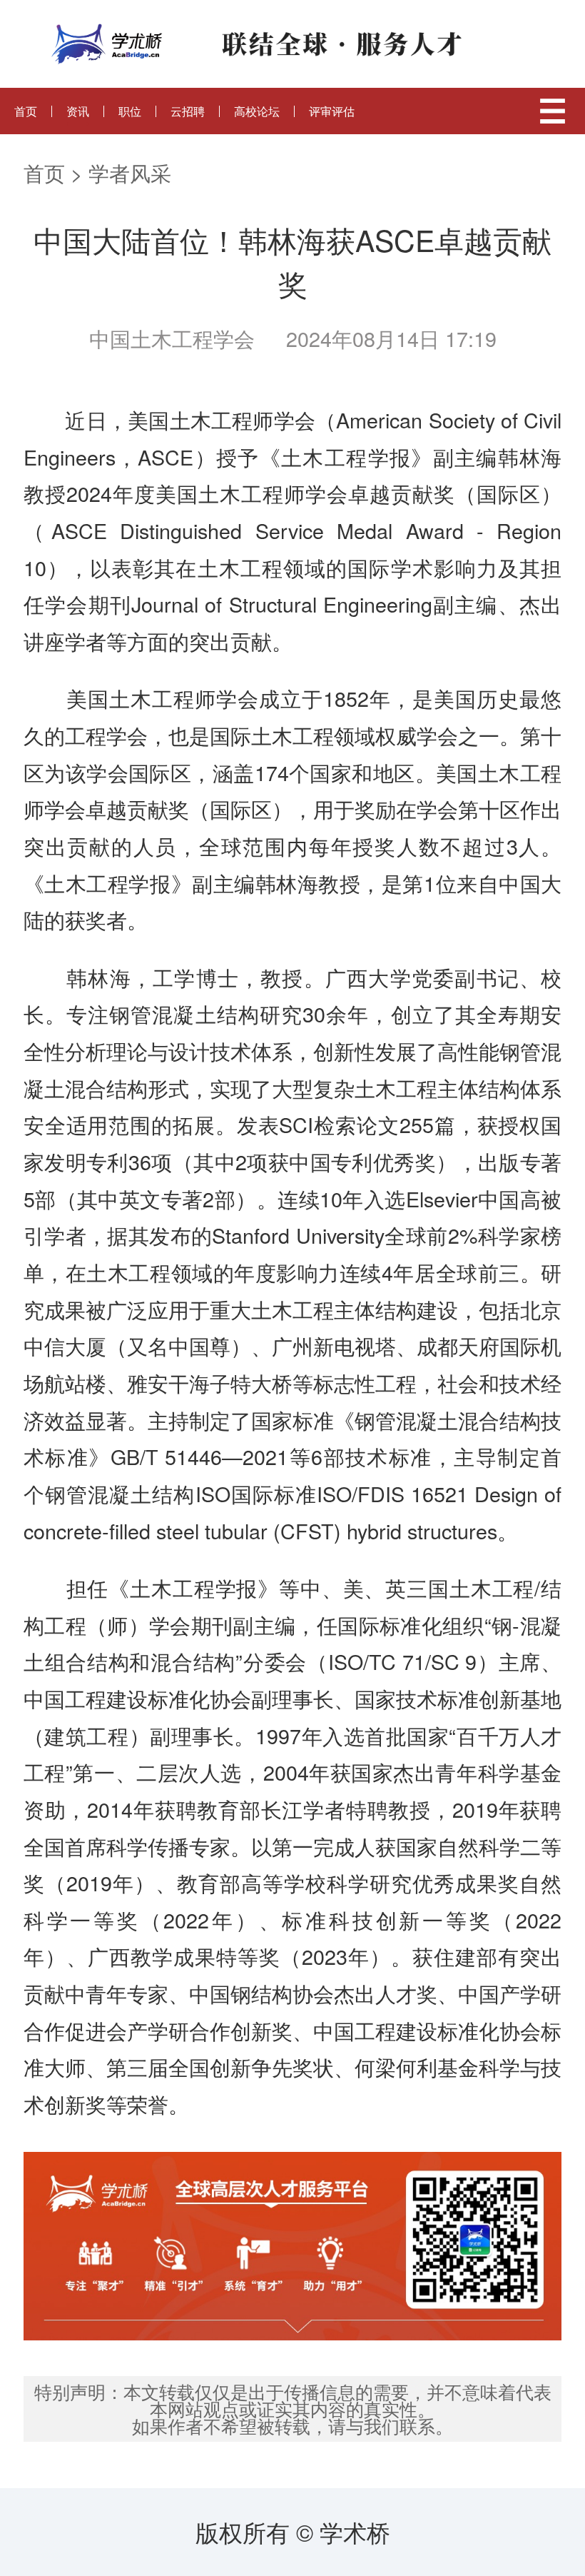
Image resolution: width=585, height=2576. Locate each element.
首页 (26, 111)
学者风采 (130, 172)
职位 (130, 111)
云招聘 (188, 111)
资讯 (78, 111)
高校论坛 (257, 111)
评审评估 (332, 111)
